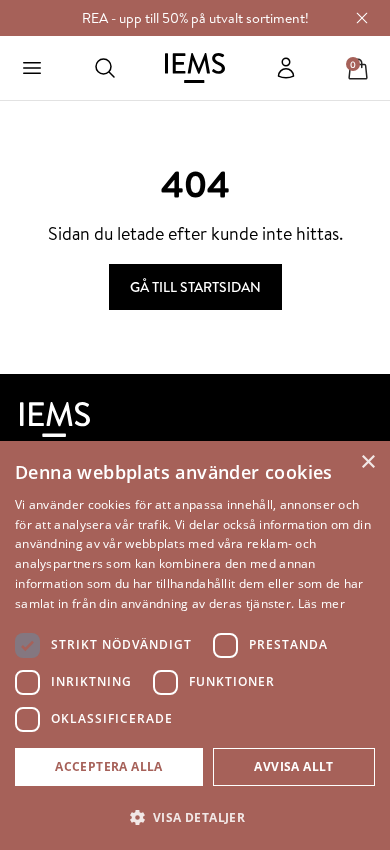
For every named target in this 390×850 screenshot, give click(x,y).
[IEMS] (195, 68)
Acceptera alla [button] (109, 766)
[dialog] (195, 645)
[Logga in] (286, 68)
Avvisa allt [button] (293, 766)
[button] (195, 817)
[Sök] (105, 68)
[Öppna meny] (32, 68)
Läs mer (321, 603)
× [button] (367, 462)
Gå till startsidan (195, 287)
